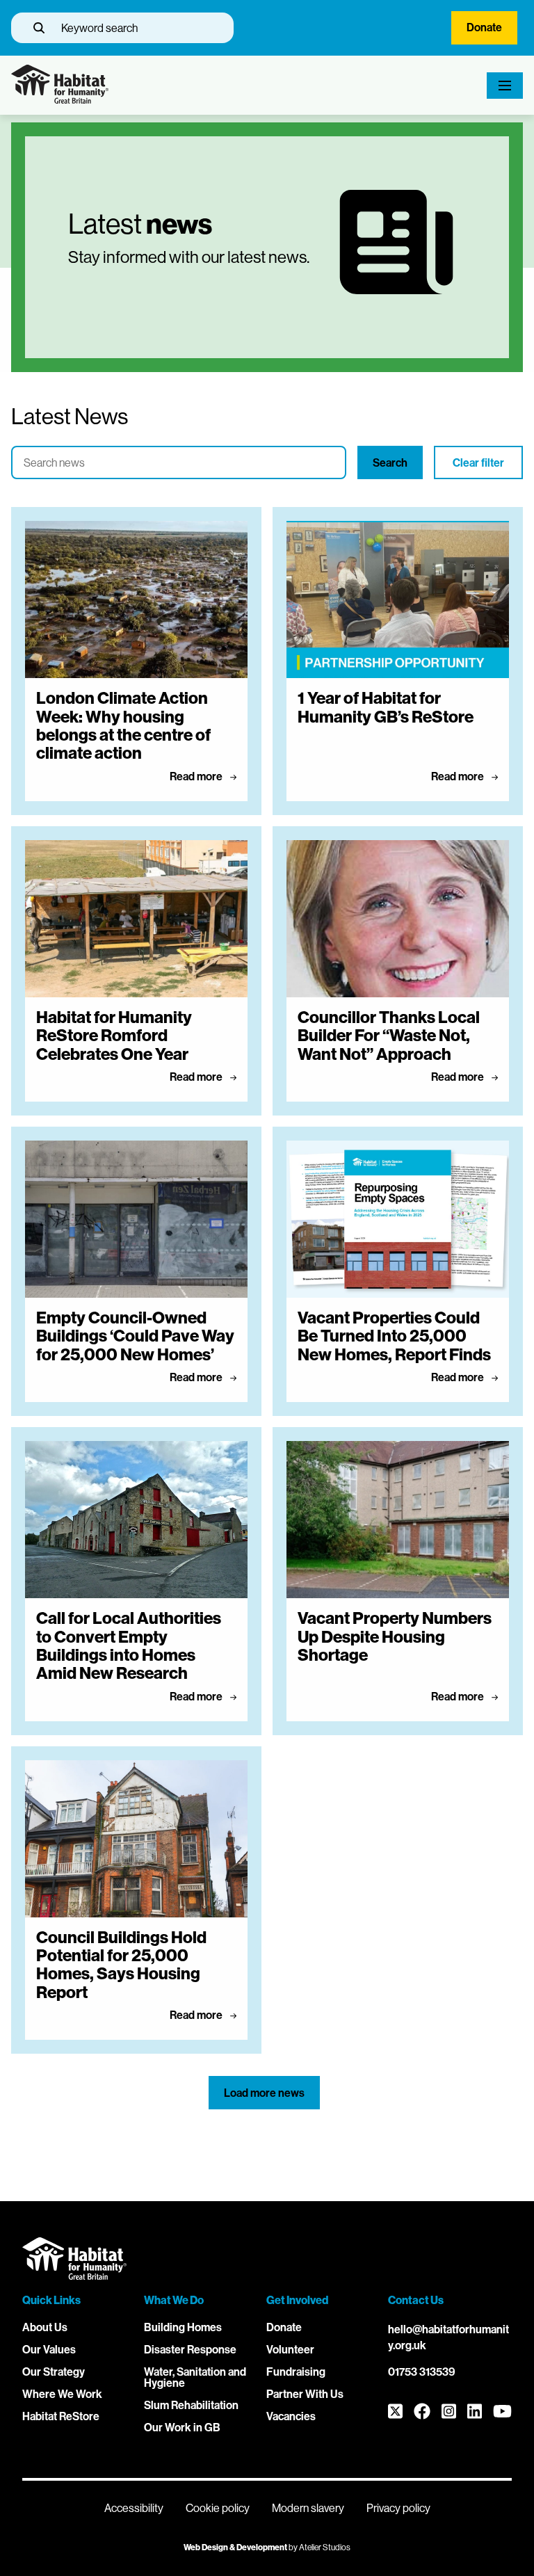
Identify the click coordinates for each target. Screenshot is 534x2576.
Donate (484, 27)
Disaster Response (190, 2350)
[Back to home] (60, 100)
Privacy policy (398, 2508)
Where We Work (62, 2394)
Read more (197, 776)
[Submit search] (39, 28)
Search (390, 463)
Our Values (49, 2350)
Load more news (264, 2093)
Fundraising (296, 2372)
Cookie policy (218, 2508)
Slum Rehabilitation (191, 2405)
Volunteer (290, 2350)
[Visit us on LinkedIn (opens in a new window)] (475, 2412)
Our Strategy (54, 2372)
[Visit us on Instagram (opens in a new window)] (449, 2412)
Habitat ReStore (61, 2416)
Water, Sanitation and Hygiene (195, 2377)
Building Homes (183, 2327)
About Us (45, 2327)
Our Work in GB (182, 2428)
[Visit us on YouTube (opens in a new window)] (502, 2412)
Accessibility (134, 2508)
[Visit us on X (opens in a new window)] (395, 2412)
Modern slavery (308, 2508)
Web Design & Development (235, 2547)
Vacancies (291, 2416)
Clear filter (478, 463)
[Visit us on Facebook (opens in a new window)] (422, 2412)
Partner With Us (305, 2394)
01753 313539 (422, 2372)
